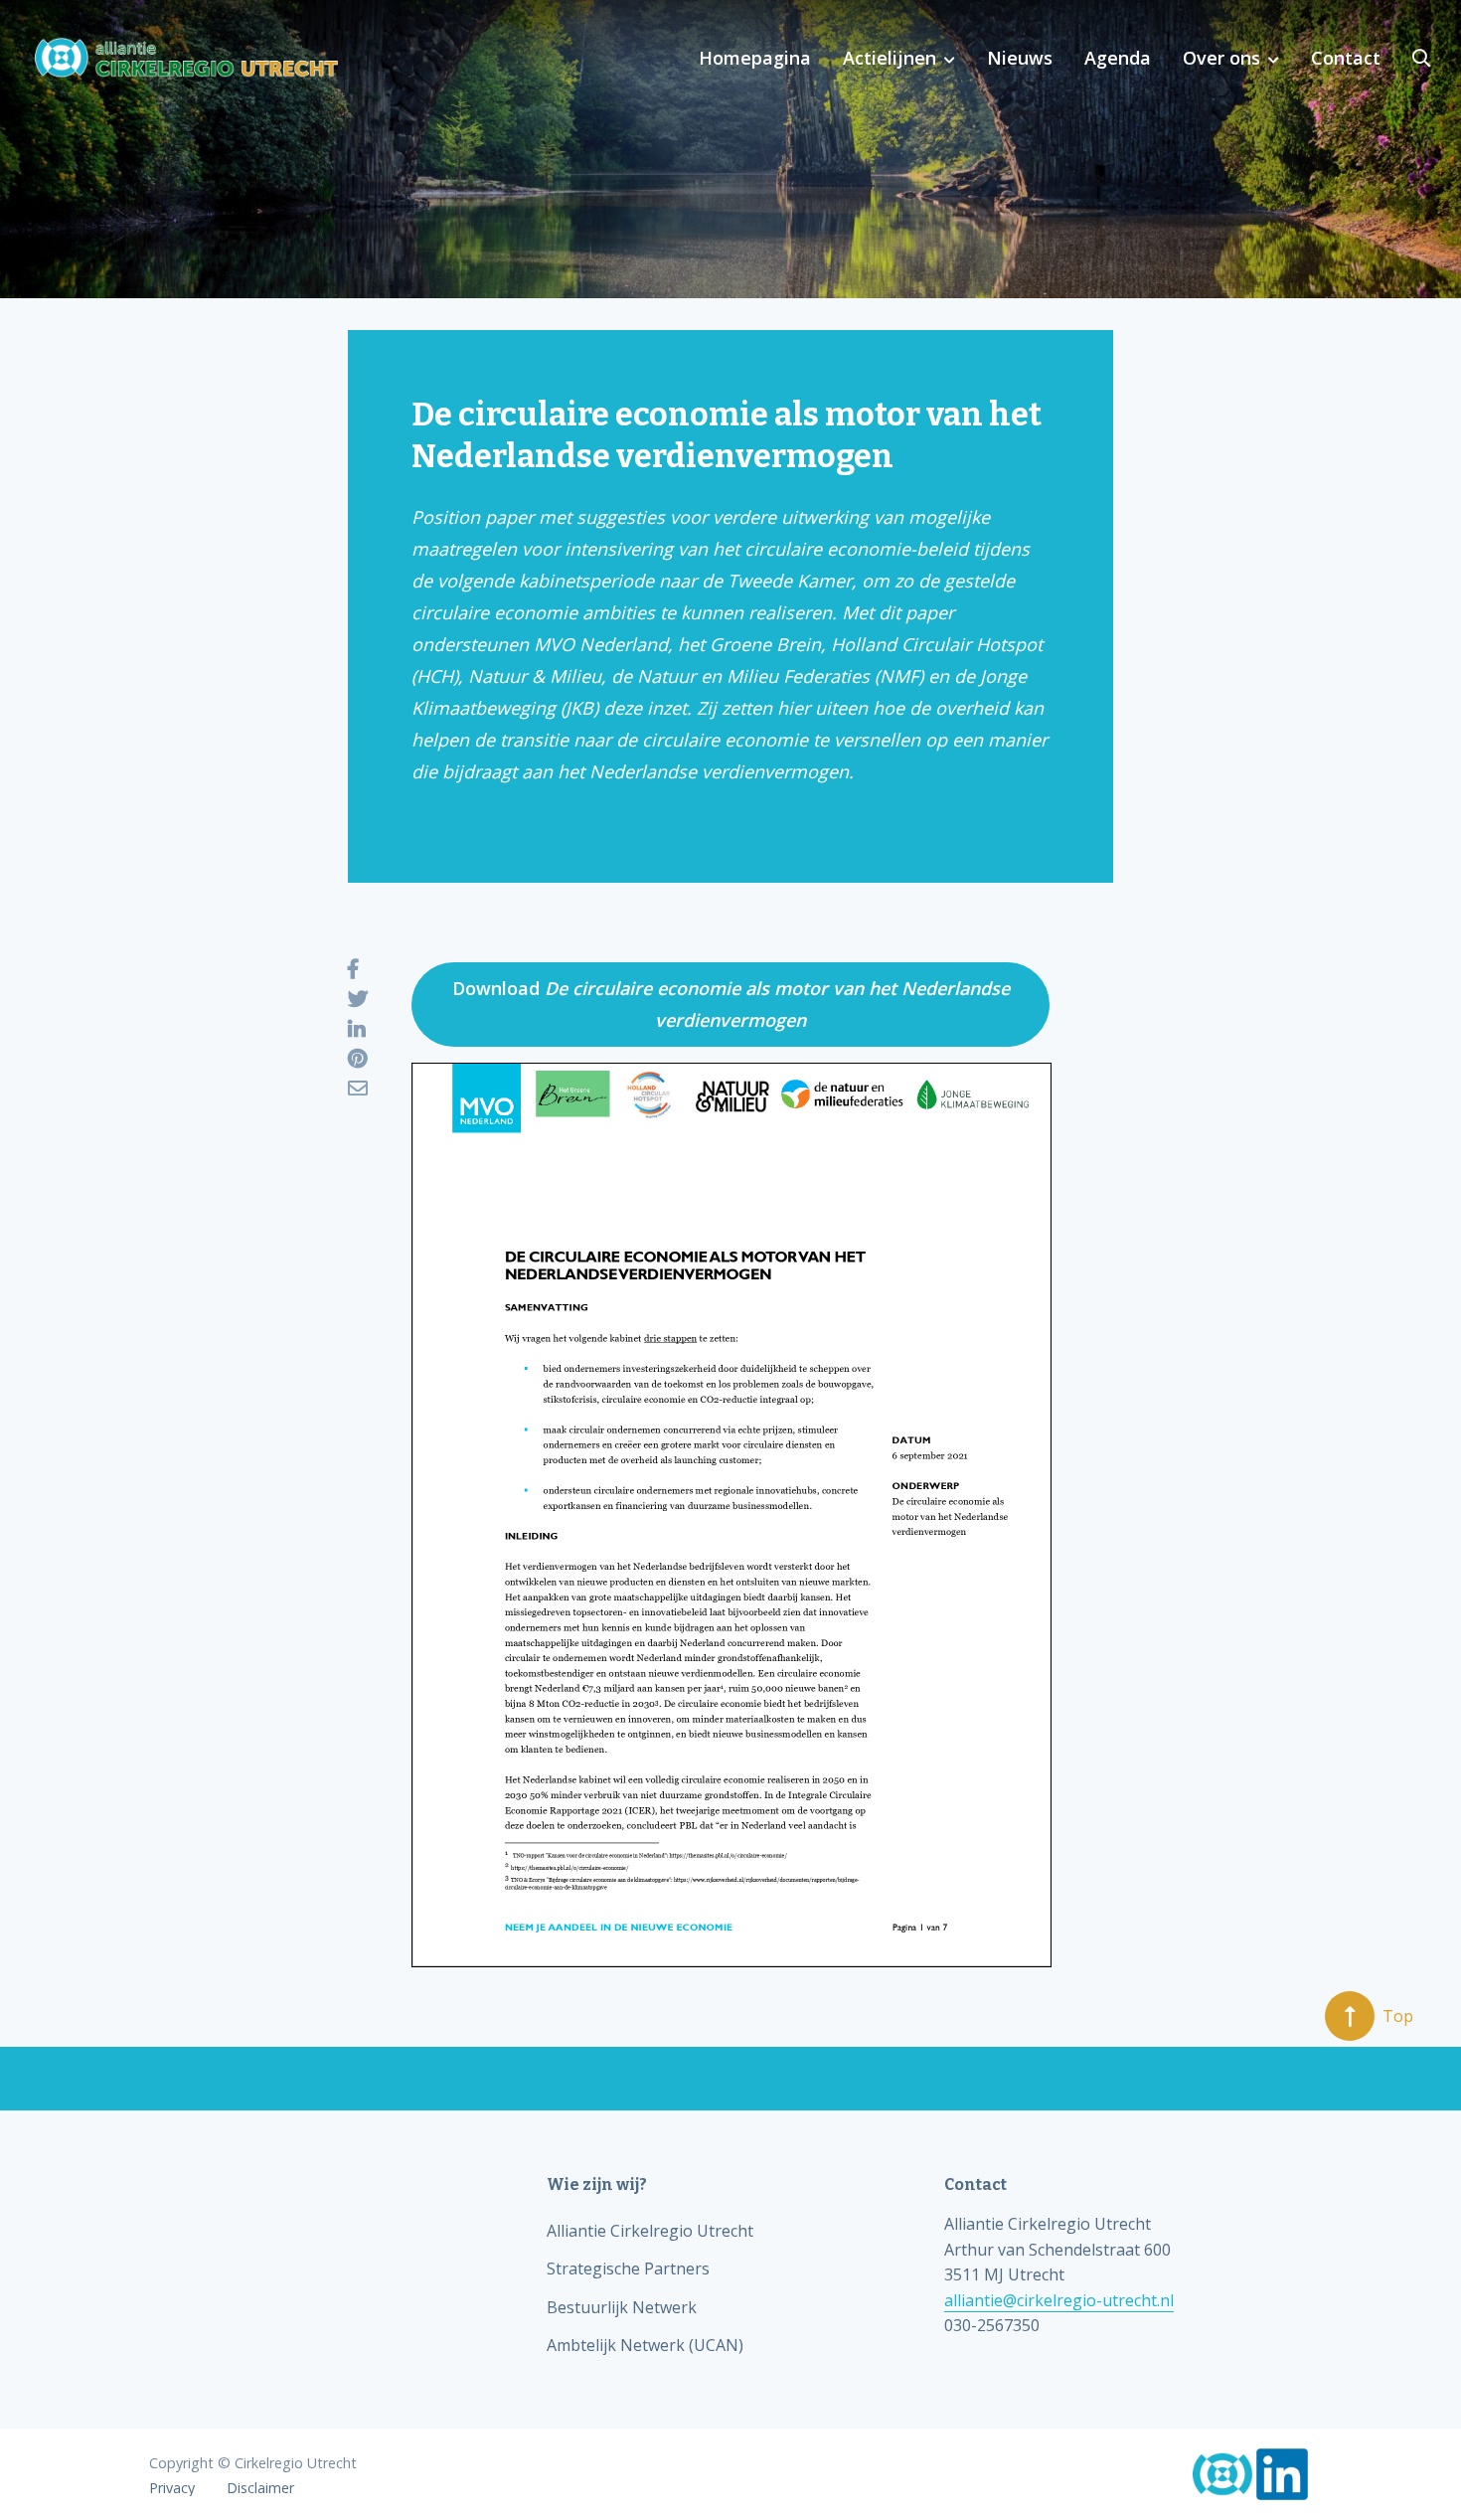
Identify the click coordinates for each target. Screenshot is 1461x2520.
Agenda (1118, 58)
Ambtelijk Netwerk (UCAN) (645, 2345)
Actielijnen (890, 58)
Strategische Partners (628, 2268)
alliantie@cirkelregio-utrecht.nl (1059, 2300)
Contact (1346, 58)
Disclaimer (260, 2488)
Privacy (172, 2488)
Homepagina (755, 58)
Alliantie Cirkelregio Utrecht (650, 2231)
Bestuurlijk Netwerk (622, 2307)
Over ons (1221, 58)
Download (731, 1004)
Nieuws (1020, 58)
